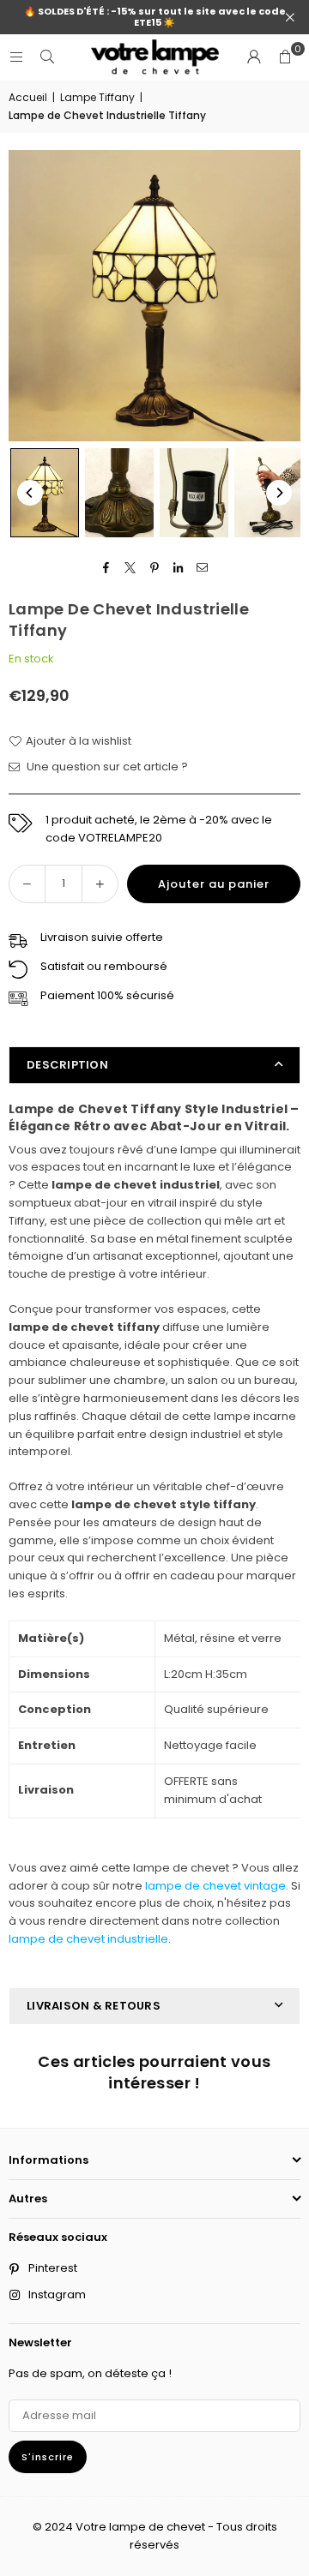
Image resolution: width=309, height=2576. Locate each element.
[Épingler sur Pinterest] (155, 568)
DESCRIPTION (67, 1065)
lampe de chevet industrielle (88, 1939)
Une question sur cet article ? (106, 767)
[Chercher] (47, 57)
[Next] (279, 493)
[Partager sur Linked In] (179, 568)
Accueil (28, 97)
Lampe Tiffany (97, 97)
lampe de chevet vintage (215, 1886)
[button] (285, 57)
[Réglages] (254, 57)
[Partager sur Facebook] (107, 568)
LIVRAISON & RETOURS (94, 2006)
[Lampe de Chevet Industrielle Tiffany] (45, 492)
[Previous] (30, 493)
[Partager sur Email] (203, 568)
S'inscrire (48, 2457)
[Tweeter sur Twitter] (131, 568)
